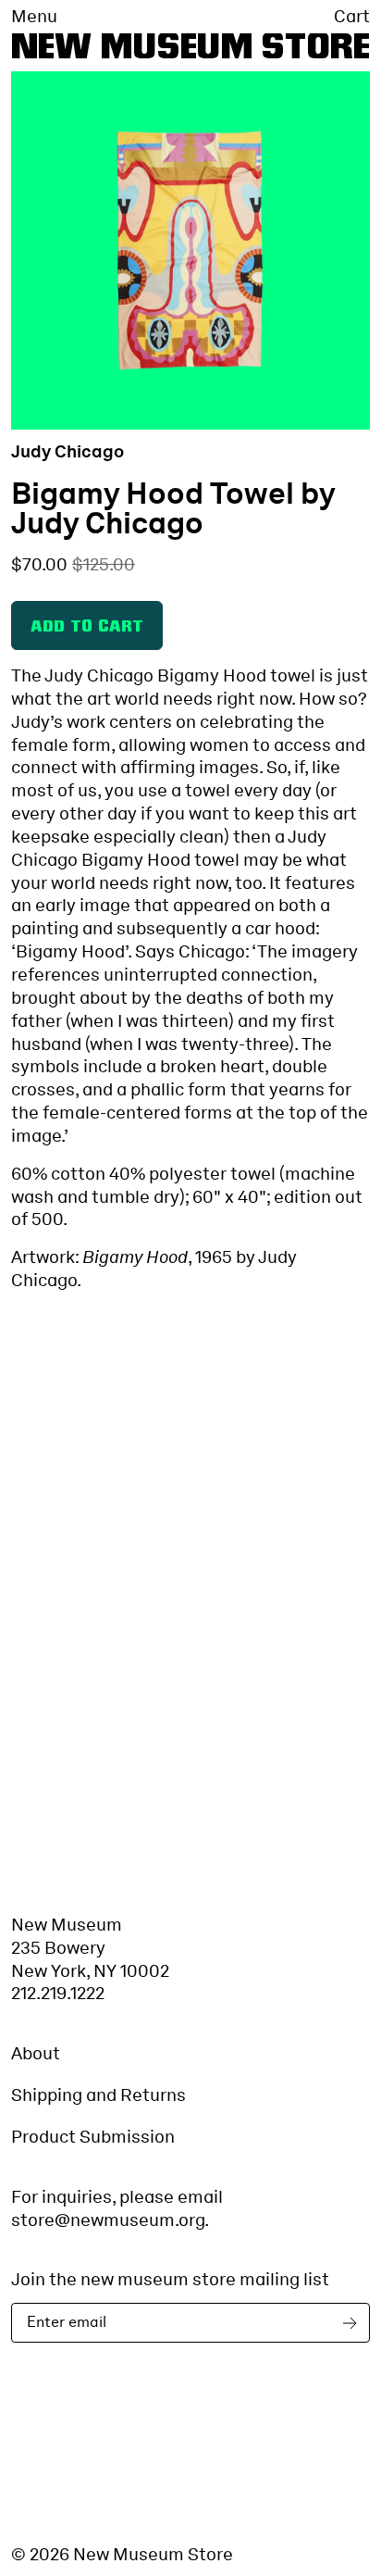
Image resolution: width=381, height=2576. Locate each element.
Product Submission (93, 2137)
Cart (352, 17)
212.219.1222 (58, 1993)
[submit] (353, 2323)
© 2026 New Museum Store (122, 2554)
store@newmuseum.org (108, 2220)
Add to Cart (87, 627)
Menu (34, 17)
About (36, 2053)
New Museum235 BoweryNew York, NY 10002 (90, 1948)
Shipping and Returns (98, 2095)
